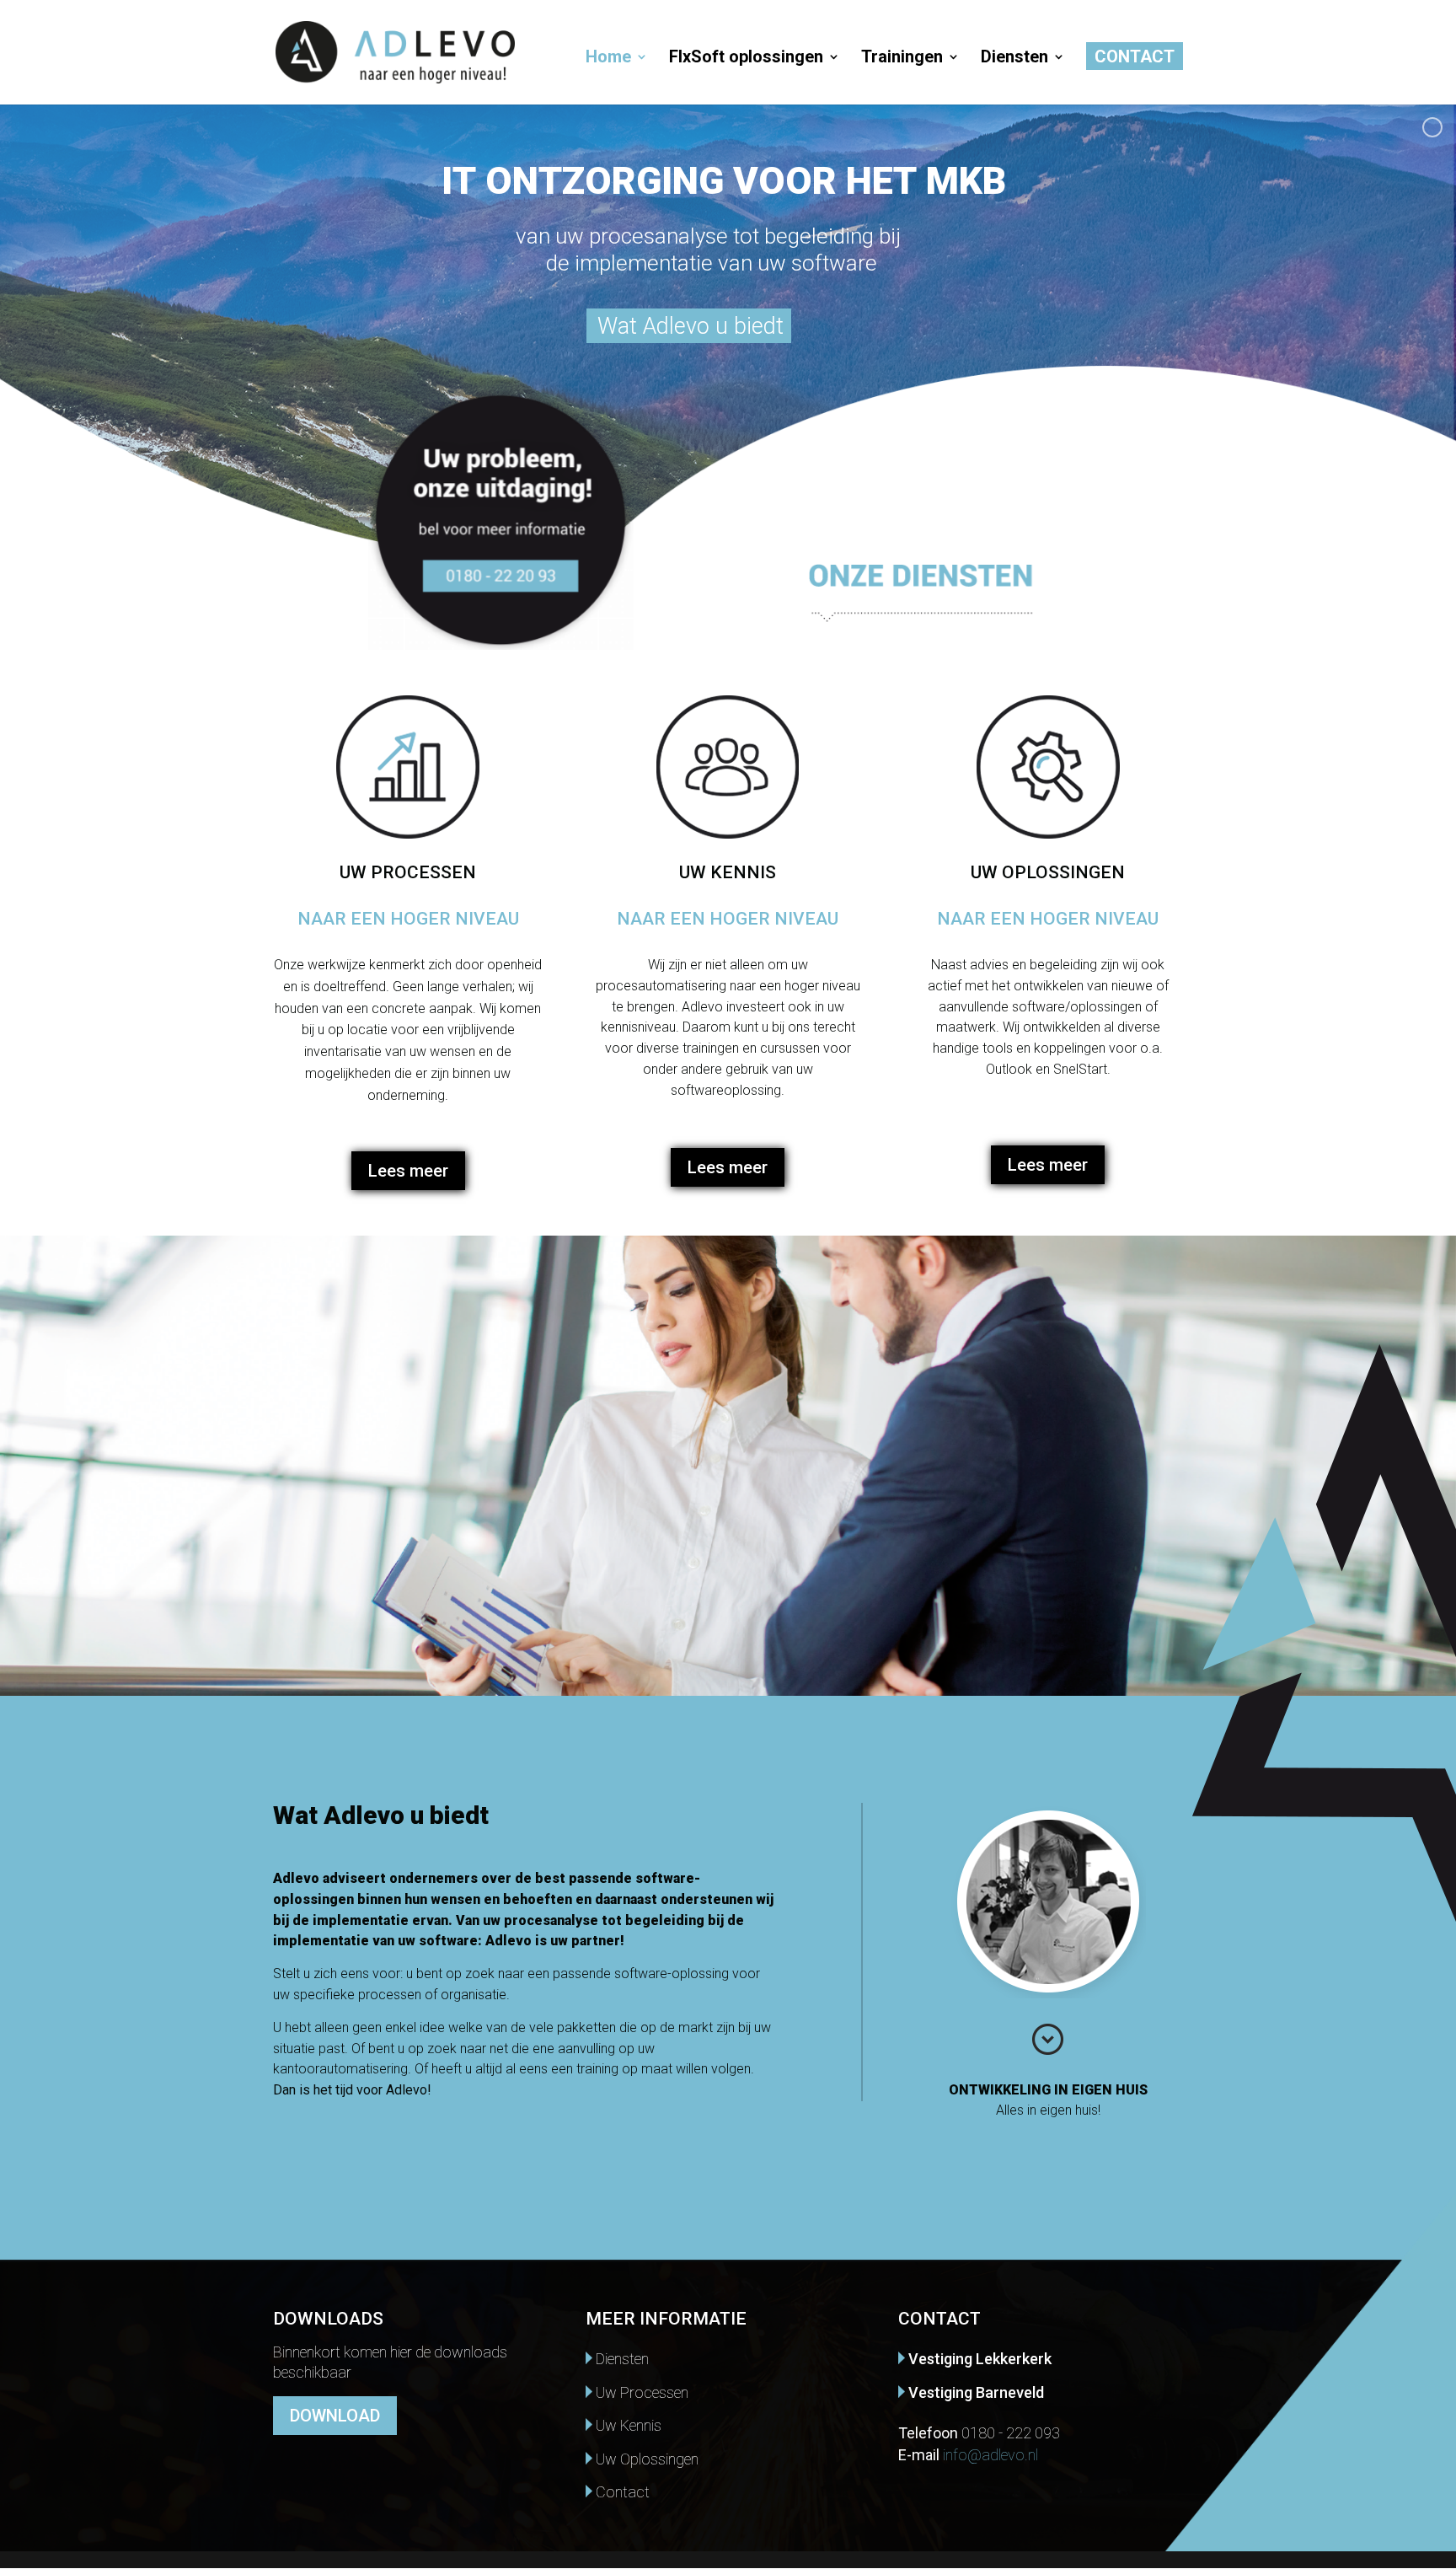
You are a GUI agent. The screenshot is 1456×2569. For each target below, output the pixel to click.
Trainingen (902, 59)
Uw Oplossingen (645, 2459)
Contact (1135, 59)
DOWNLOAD (335, 2416)
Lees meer (408, 1171)
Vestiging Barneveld (974, 2392)
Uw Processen (640, 2392)
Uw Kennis (627, 2425)
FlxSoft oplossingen (746, 59)
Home (608, 59)
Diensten (1014, 59)
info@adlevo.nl (990, 2455)
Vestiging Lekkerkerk (978, 2359)
